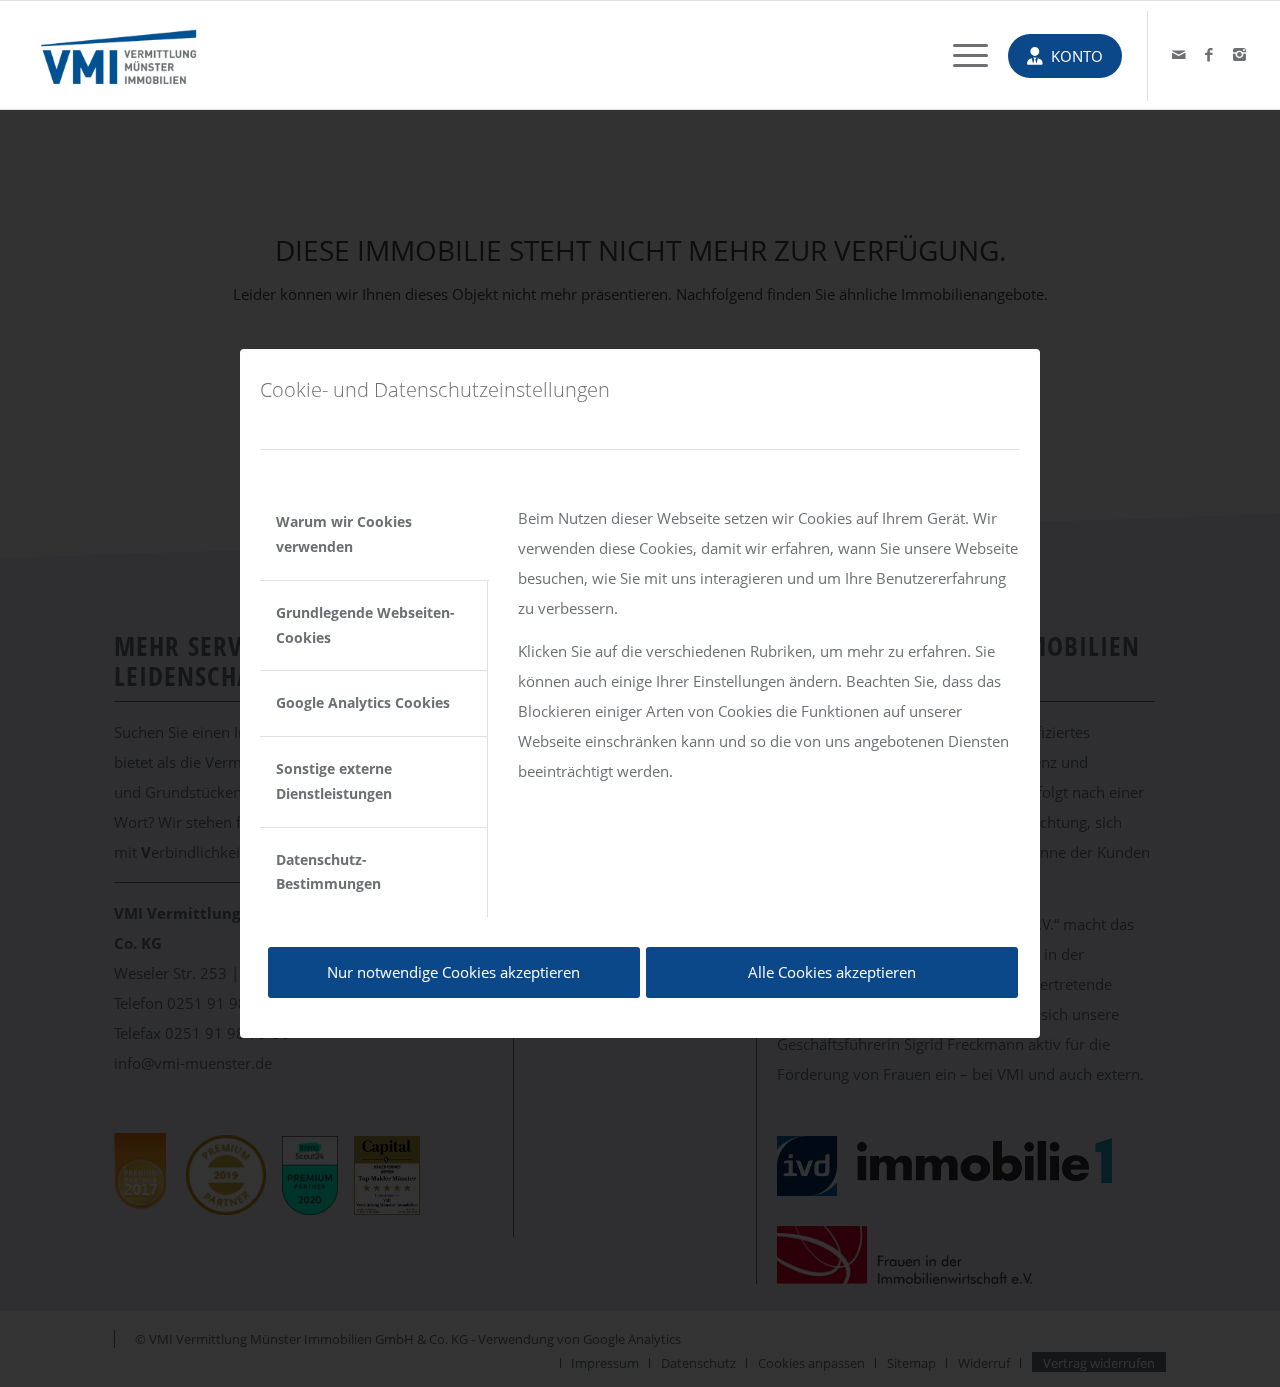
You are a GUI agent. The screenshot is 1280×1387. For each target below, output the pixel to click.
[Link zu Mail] (1179, 54)
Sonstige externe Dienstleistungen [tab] (334, 781)
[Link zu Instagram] (1239, 54)
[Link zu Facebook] (1209, 54)
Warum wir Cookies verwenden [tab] (344, 534)
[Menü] (960, 55)
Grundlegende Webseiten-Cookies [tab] (365, 625)
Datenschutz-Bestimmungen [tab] (328, 872)
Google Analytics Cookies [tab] (363, 702)
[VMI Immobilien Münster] (119, 55)
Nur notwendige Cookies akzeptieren (453, 972)
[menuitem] (960, 55)
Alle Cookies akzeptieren (832, 972)
